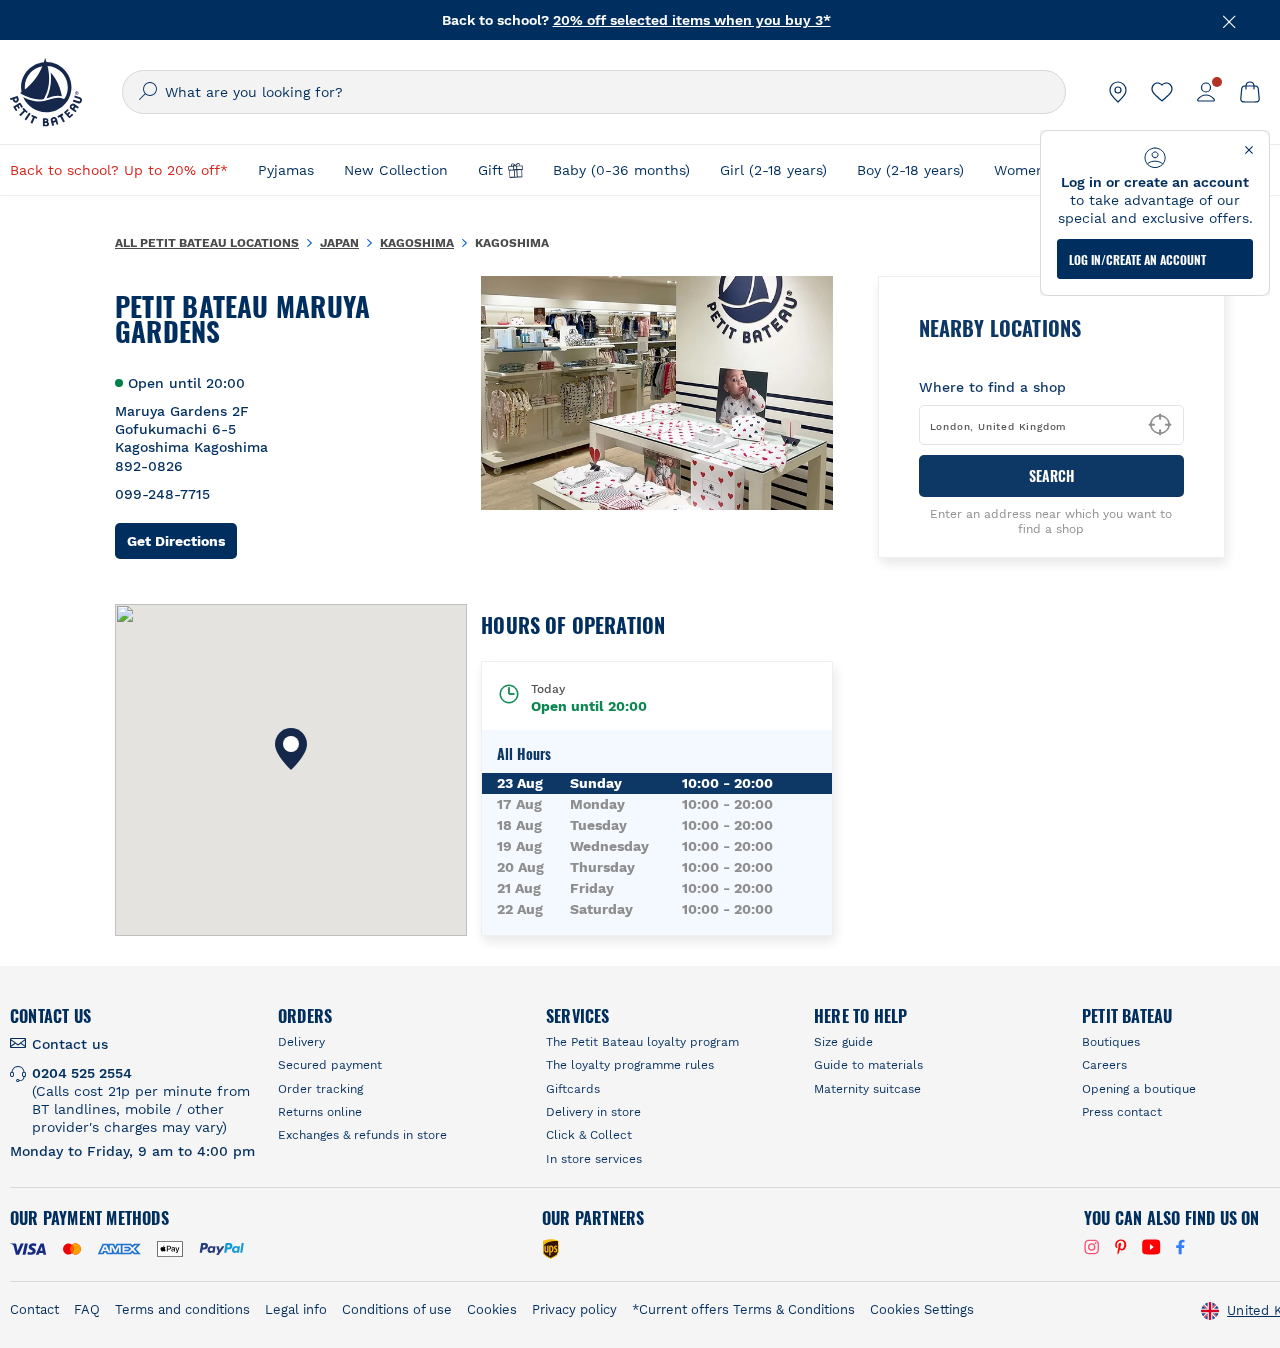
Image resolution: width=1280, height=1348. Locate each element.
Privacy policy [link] (574, 1309)
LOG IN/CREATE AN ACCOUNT (1137, 259)
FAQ (87, 1309)
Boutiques (1111, 1042)
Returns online (320, 1112)
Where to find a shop (992, 387)
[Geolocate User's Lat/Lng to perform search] (1160, 425)
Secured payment (330, 1065)
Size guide (843, 1042)
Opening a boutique (1139, 1089)
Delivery (301, 1042)
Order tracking (320, 1089)
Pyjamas (286, 170)
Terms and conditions (182, 1309)
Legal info (296, 1309)
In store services (594, 1159)
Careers (1104, 1065)
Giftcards (573, 1089)
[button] (291, 749)
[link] (1118, 92)
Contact (34, 1309)
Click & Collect (589, 1135)
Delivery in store (593, 1112)
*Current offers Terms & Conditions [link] (743, 1309)
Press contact (1122, 1112)
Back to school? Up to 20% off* (119, 170)
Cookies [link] (492, 1309)
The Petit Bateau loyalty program (642, 1042)
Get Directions (182, 540)
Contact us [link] (70, 1044)
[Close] (1230, 20)
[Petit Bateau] (46, 92)
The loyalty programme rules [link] (630, 1065)
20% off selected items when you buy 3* (692, 20)
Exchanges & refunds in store (362, 1135)
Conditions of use (397, 1309)
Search (1051, 475)
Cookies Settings (922, 1309)
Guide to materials (868, 1065)
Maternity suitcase (867, 1089)
